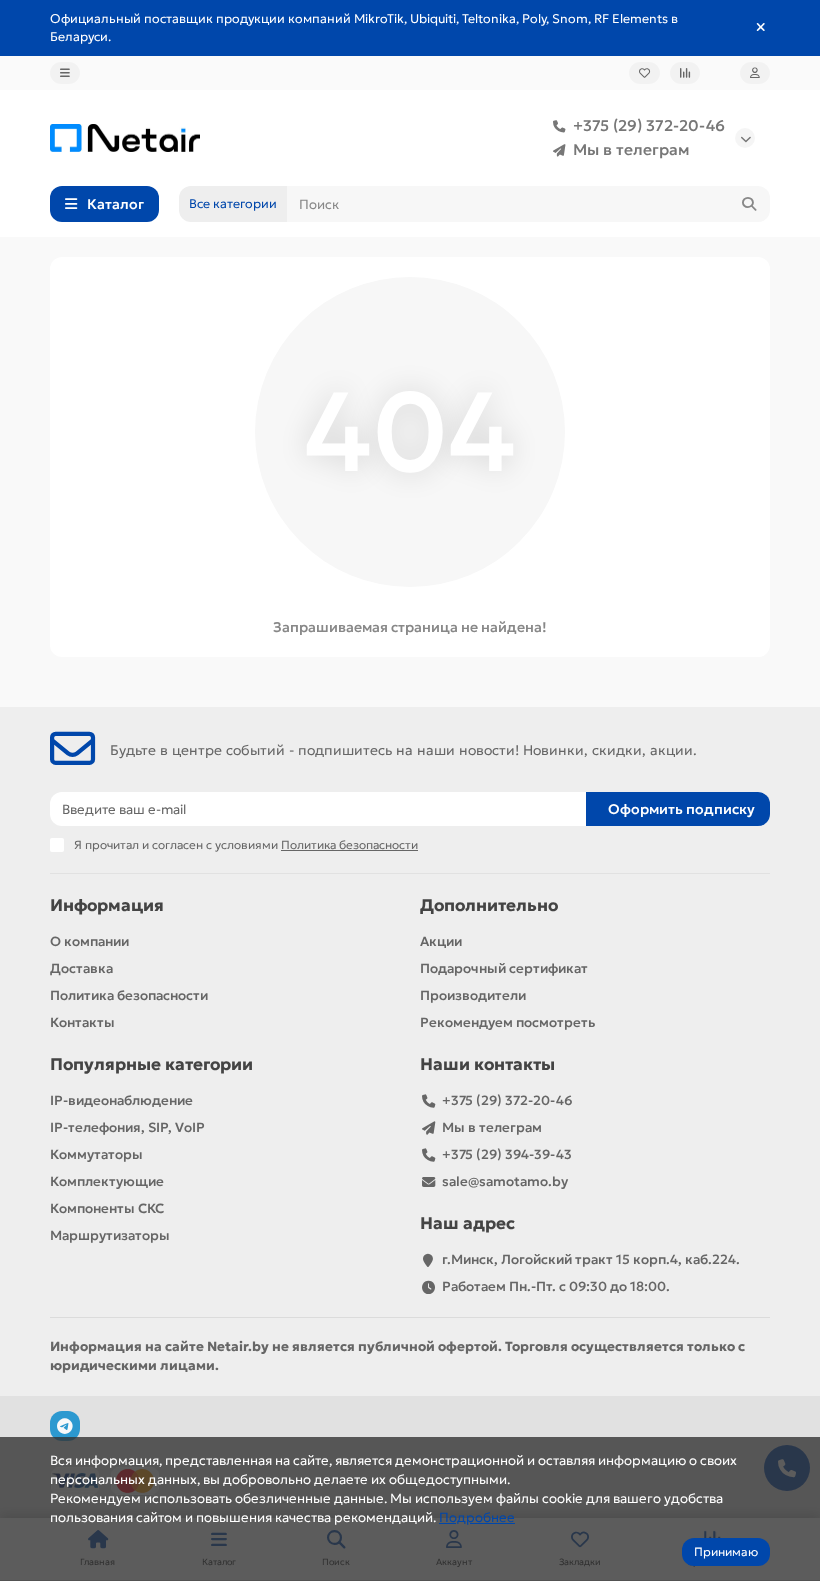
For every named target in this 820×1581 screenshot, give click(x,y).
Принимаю (726, 1551)
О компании (89, 941)
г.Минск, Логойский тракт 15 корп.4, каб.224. (591, 1259)
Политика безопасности (129, 995)
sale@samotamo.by (505, 1181)
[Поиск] (749, 204)
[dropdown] (65, 73)
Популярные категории (151, 1064)
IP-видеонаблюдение (121, 1100)
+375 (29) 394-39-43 (507, 1154)
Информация (107, 905)
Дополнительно (489, 905)
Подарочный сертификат (504, 968)
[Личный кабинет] (755, 73)
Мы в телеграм (631, 149)
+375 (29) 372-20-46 (649, 125)
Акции (441, 941)
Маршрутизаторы (110, 1235)
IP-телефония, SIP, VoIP (127, 1127)
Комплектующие (107, 1181)
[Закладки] (644, 73)
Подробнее (477, 1517)
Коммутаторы (96, 1154)
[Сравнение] (685, 73)
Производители (473, 995)
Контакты (82, 1022)
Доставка (81, 968)
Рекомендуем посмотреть (507, 1022)
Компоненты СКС (107, 1208)
